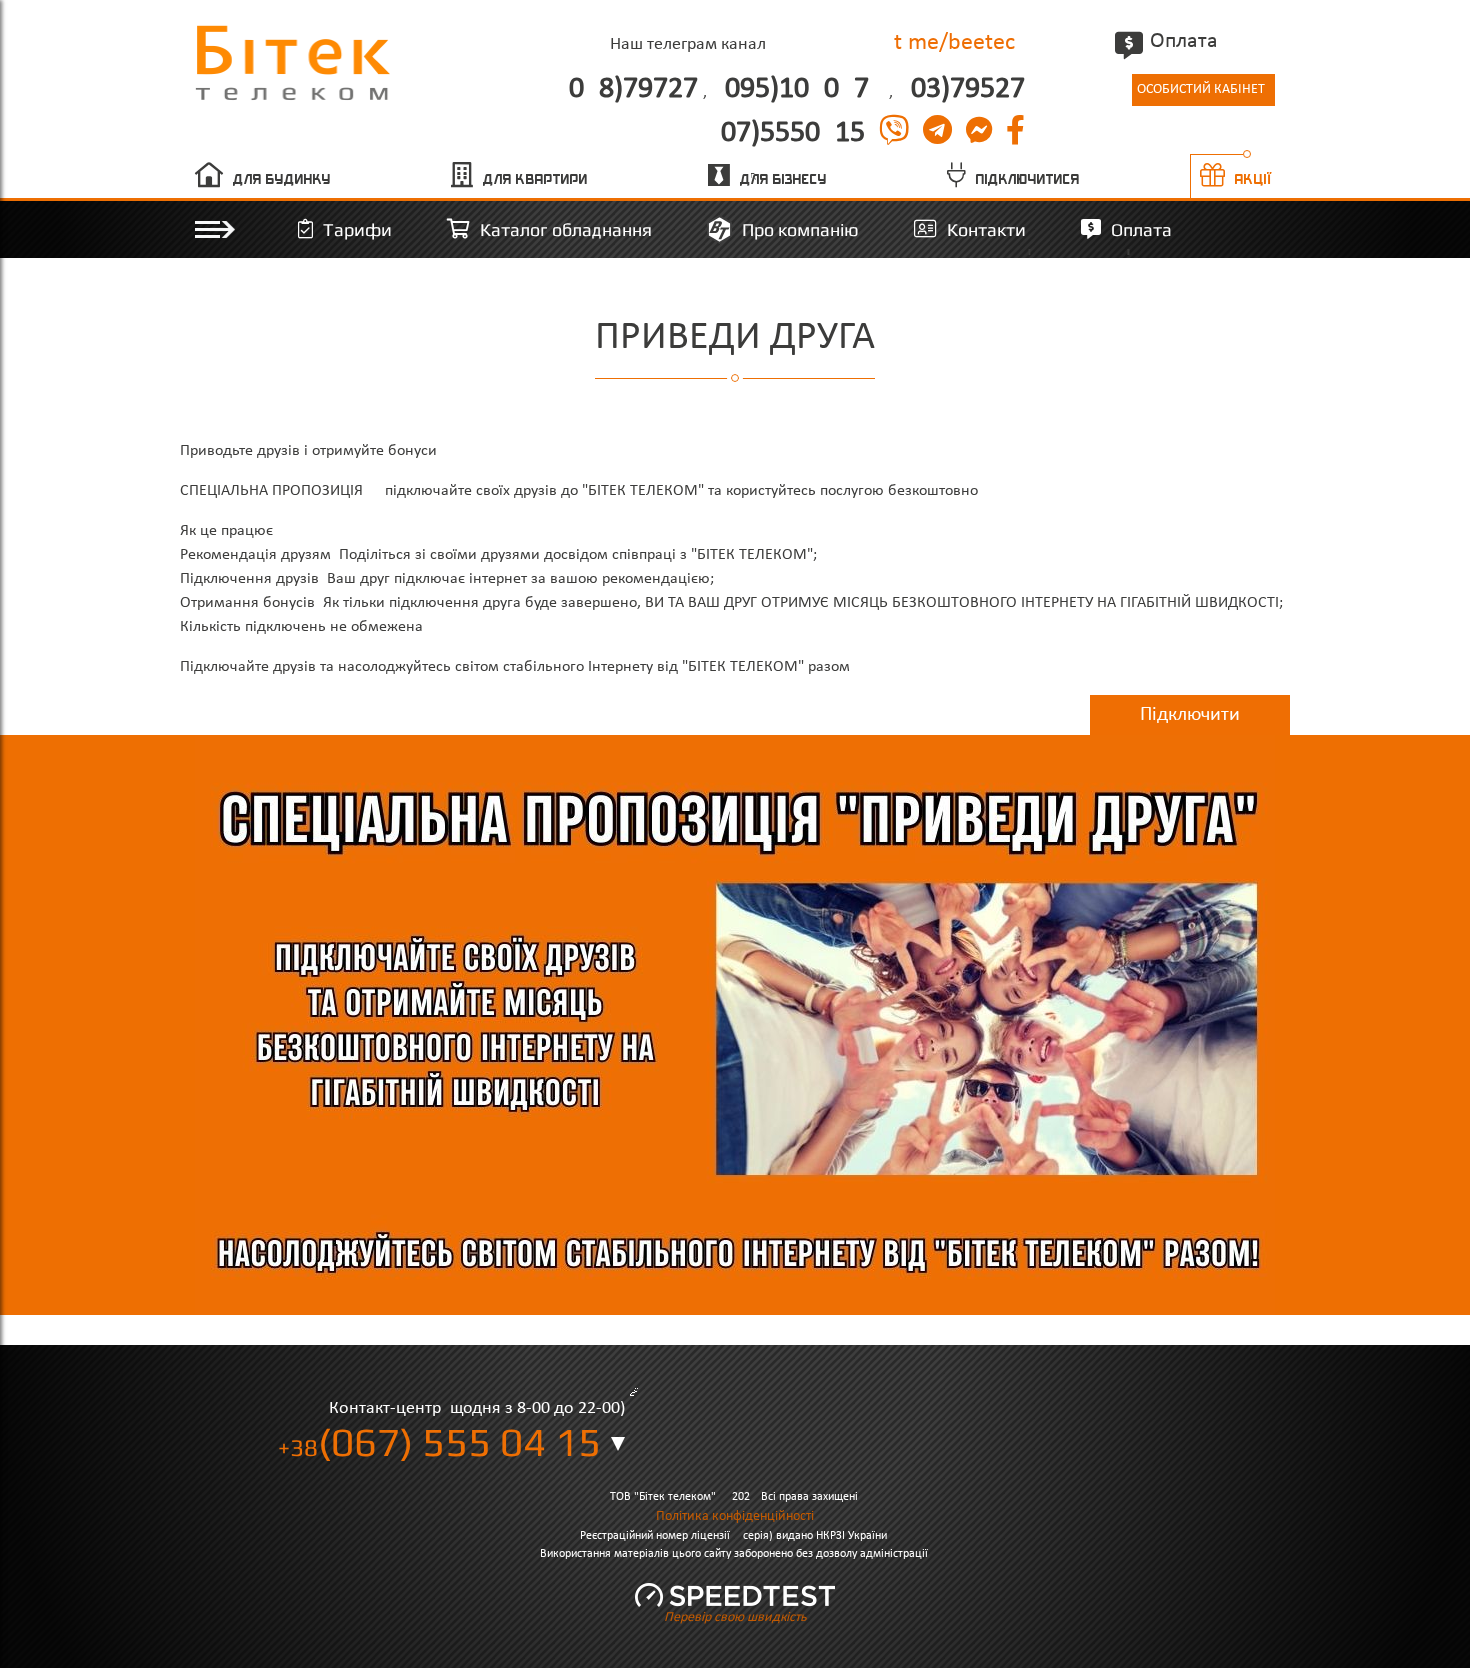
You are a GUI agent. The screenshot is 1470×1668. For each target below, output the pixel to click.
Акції (1254, 179)
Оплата (1184, 41)
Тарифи (357, 229)
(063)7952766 (963, 90)
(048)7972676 (629, 90)
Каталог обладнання (566, 229)
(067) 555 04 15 (439, 1442)
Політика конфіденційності (735, 1516)
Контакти (986, 229)
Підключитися (1028, 179)
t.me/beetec (954, 43)
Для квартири (535, 179)
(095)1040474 (800, 90)
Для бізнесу (783, 179)
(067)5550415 (788, 134)
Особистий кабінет (1201, 89)
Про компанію (800, 229)
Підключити (1190, 715)
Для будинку (282, 179)
